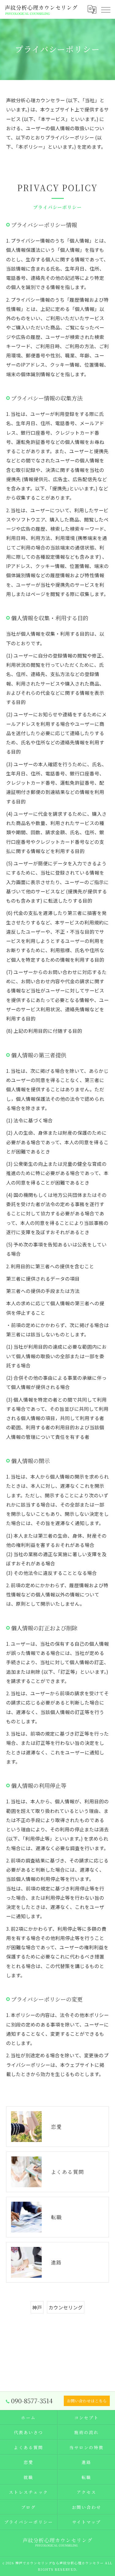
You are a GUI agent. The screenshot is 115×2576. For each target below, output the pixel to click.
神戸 (37, 2307)
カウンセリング (66, 2307)
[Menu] (105, 9)
